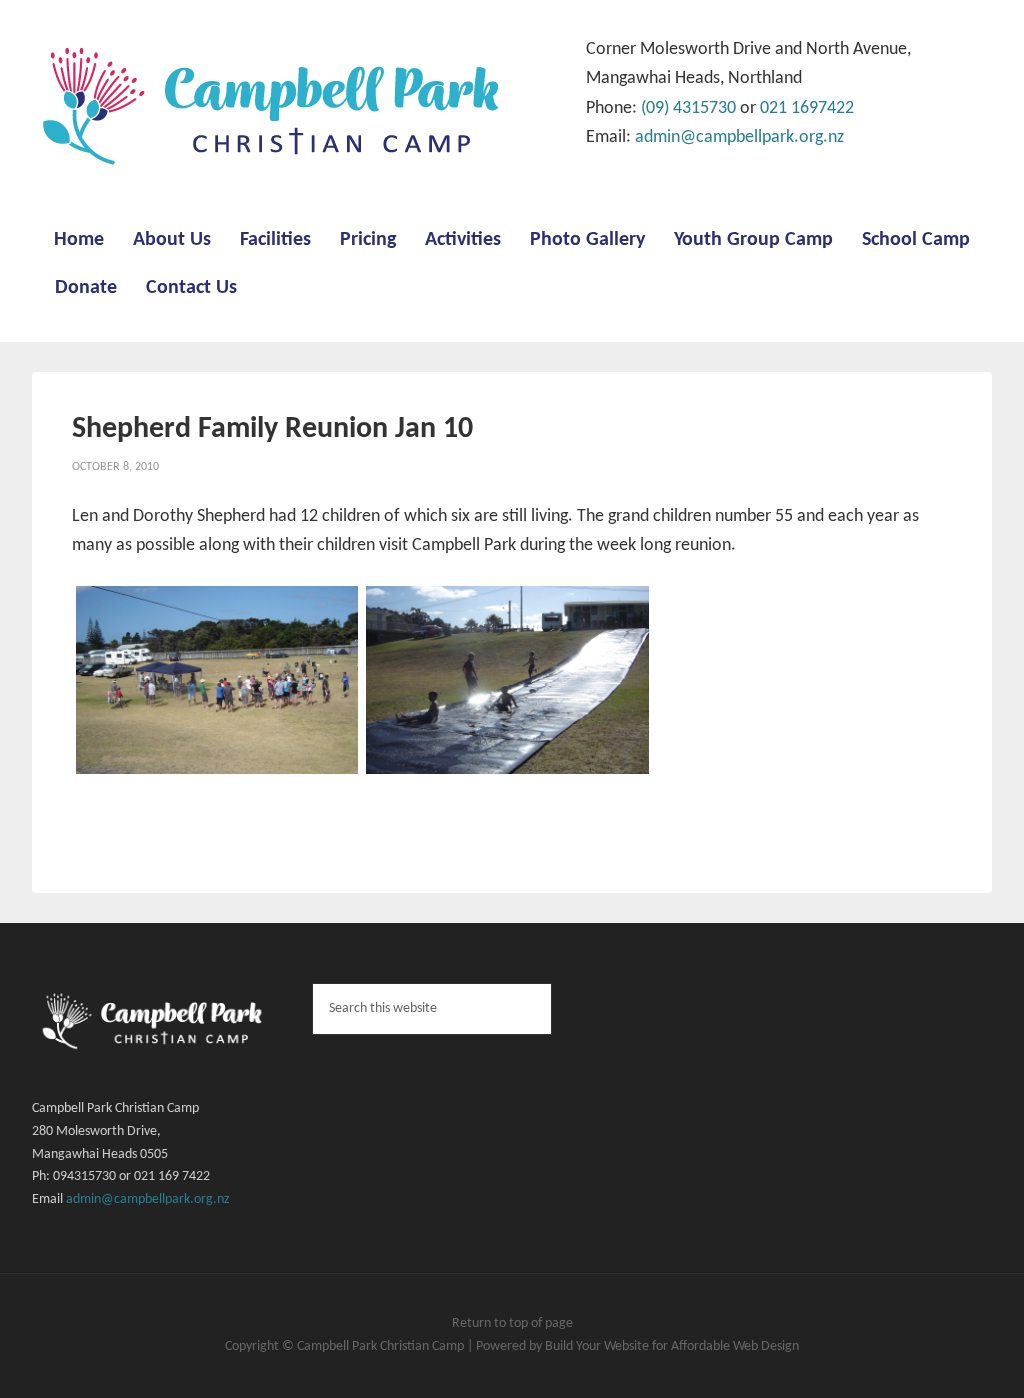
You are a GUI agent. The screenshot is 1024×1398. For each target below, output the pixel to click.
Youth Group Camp (753, 240)
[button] (217, 685)
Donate (86, 288)
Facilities (275, 240)
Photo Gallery (587, 240)
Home (79, 240)
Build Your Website (598, 1346)
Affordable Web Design (735, 1346)
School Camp (916, 240)
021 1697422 (807, 108)
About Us (172, 240)
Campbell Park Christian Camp (382, 1346)
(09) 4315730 (688, 108)
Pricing (368, 240)
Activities (463, 240)
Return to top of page (512, 1323)
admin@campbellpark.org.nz (739, 137)
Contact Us (191, 288)
